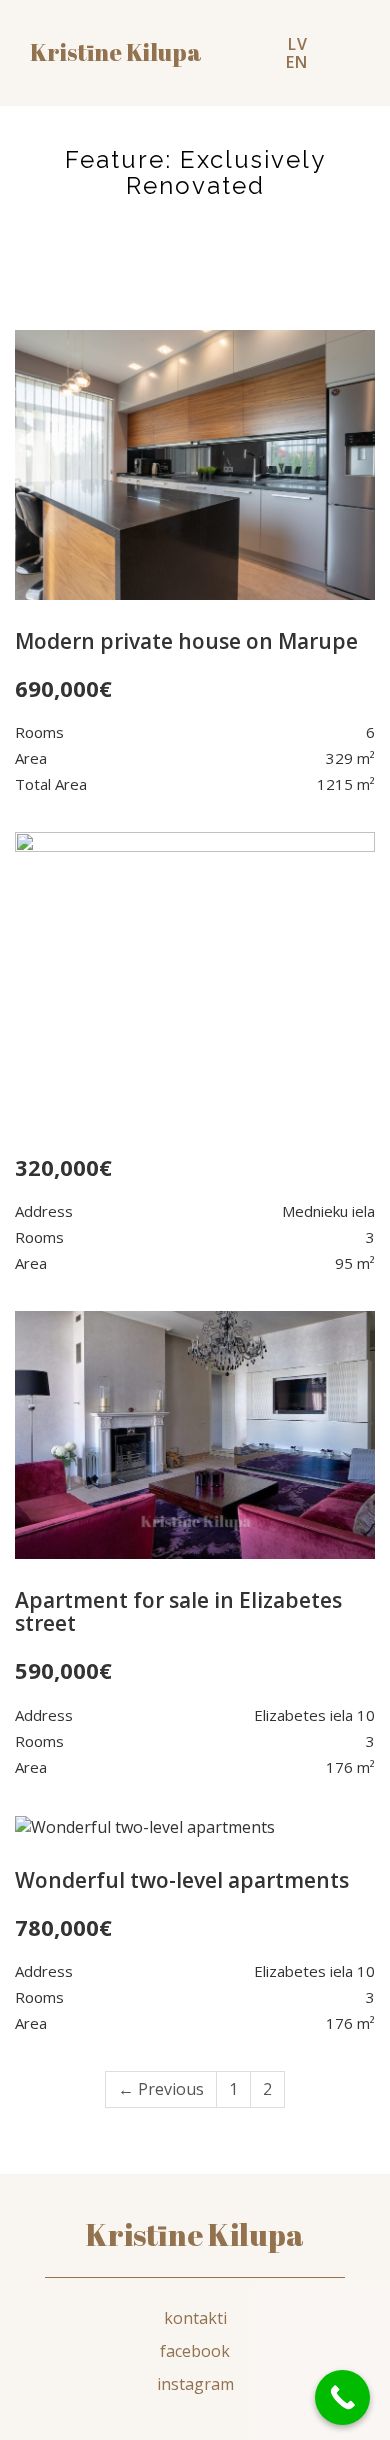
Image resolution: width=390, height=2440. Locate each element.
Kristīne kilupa (116, 53)
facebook (195, 2351)
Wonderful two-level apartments (182, 1880)
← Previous (161, 2089)
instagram (195, 2384)
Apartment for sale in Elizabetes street (178, 1611)
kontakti (195, 2318)
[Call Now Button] (342, 2397)
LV (298, 44)
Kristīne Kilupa (195, 2234)
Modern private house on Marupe (186, 641)
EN (297, 62)
